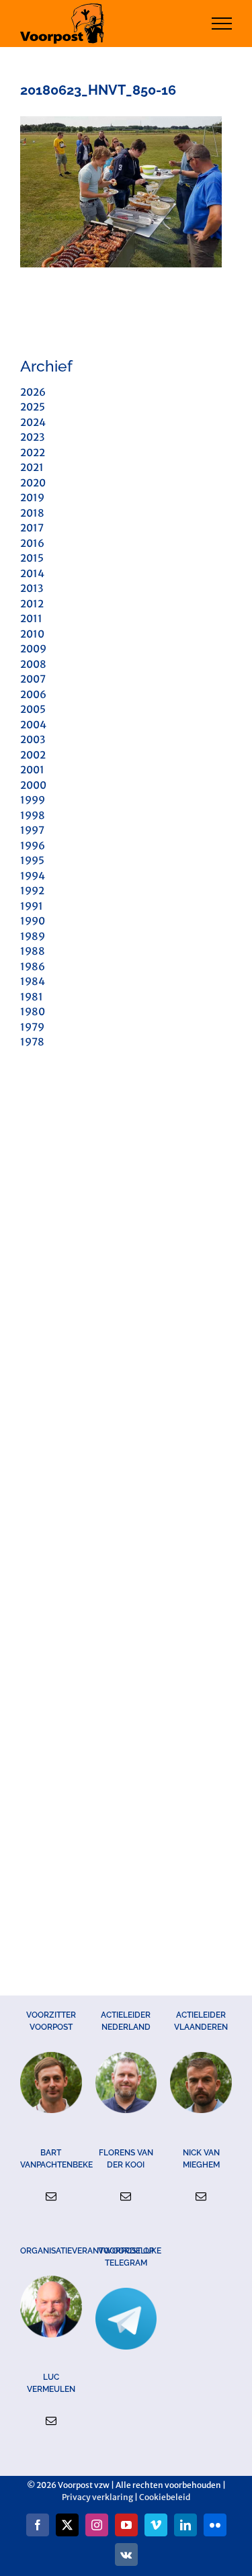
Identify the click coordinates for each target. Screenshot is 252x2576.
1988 (33, 951)
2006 (33, 694)
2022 (33, 453)
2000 (33, 785)
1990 (33, 921)
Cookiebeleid (165, 2497)
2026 (33, 392)
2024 (33, 422)
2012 (32, 604)
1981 (32, 997)
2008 (33, 664)
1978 (32, 1042)
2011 (31, 618)
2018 (32, 513)
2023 (32, 437)
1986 (33, 967)
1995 (32, 860)
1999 (33, 800)
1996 (33, 846)
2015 (32, 558)
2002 (33, 755)
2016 (32, 543)
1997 (32, 830)
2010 (32, 634)
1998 (33, 815)
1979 (32, 1027)
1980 (33, 1012)
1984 (33, 981)
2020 (33, 483)
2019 (32, 498)
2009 (33, 649)
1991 (32, 906)
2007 (33, 679)
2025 (33, 407)
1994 (33, 876)
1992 (32, 891)
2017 (32, 528)
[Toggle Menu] (222, 24)
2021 (32, 467)
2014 (32, 573)
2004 (33, 725)
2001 (32, 770)
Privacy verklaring (97, 2497)
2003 (33, 739)
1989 (33, 936)
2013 (32, 588)
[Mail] (51, 2196)
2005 (33, 709)
